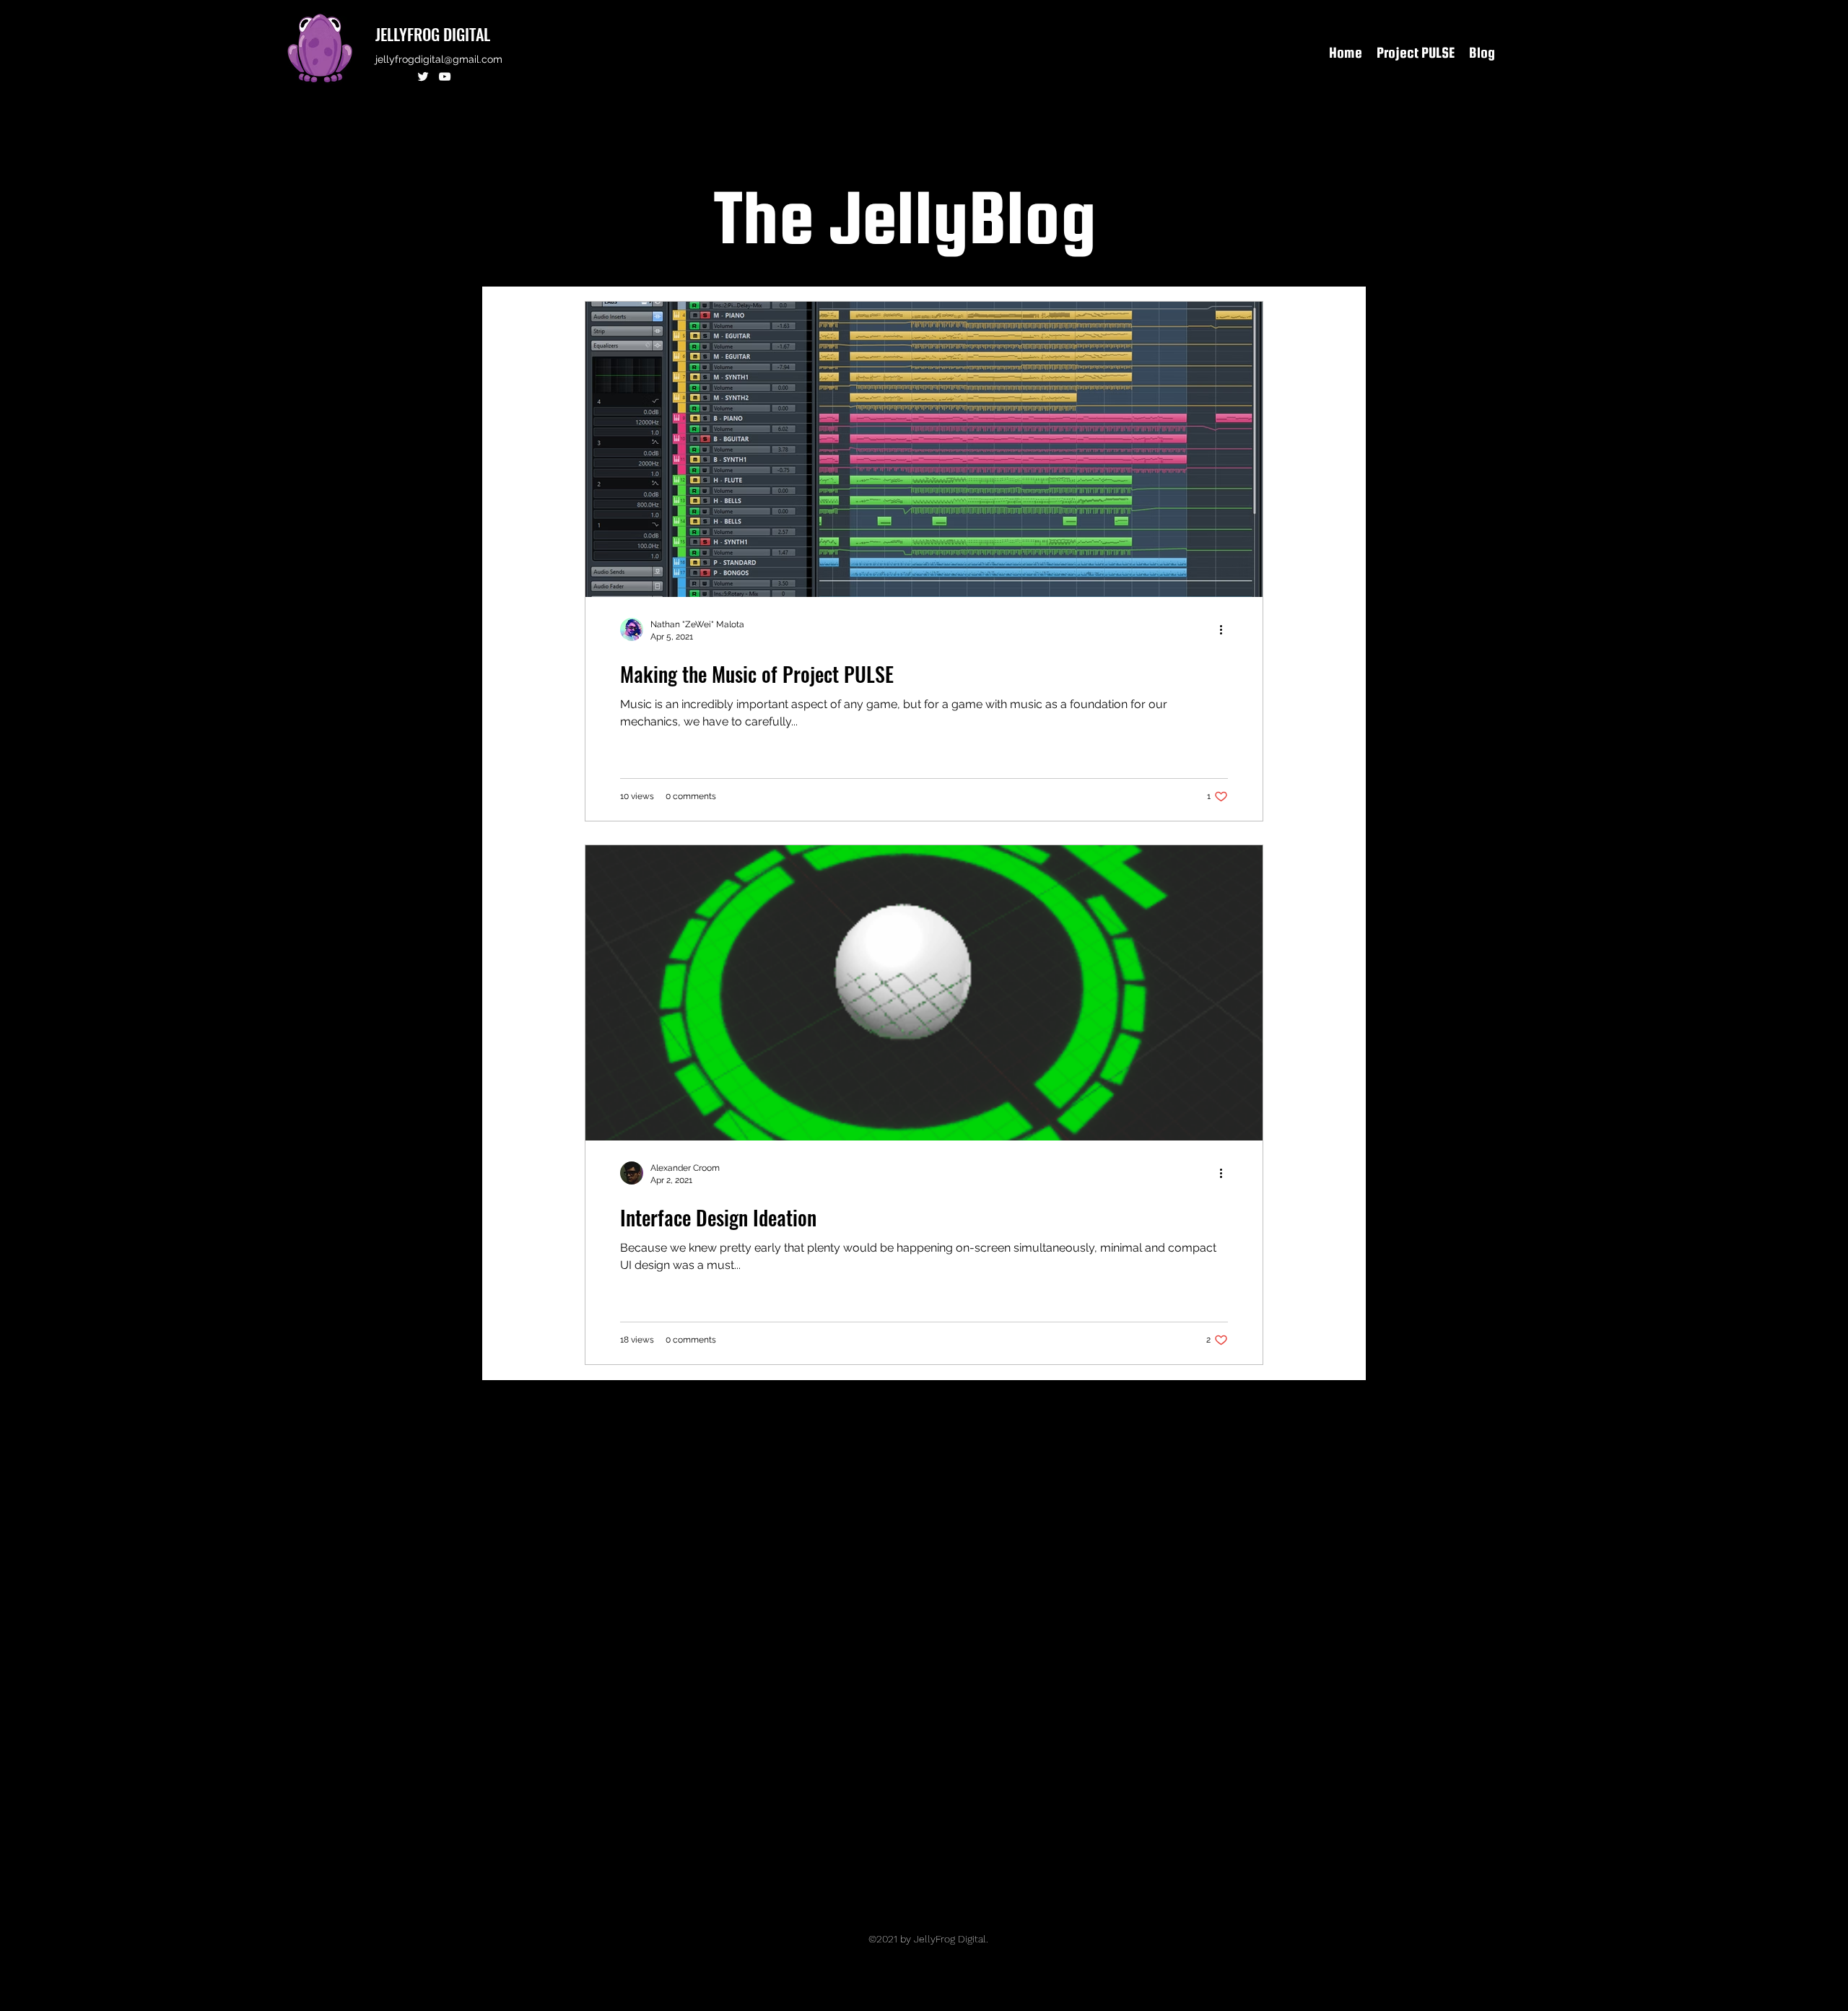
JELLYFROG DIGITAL (433, 34)
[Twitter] (423, 77)
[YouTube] (445, 77)
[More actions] (1226, 629)
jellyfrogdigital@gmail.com (439, 59)
